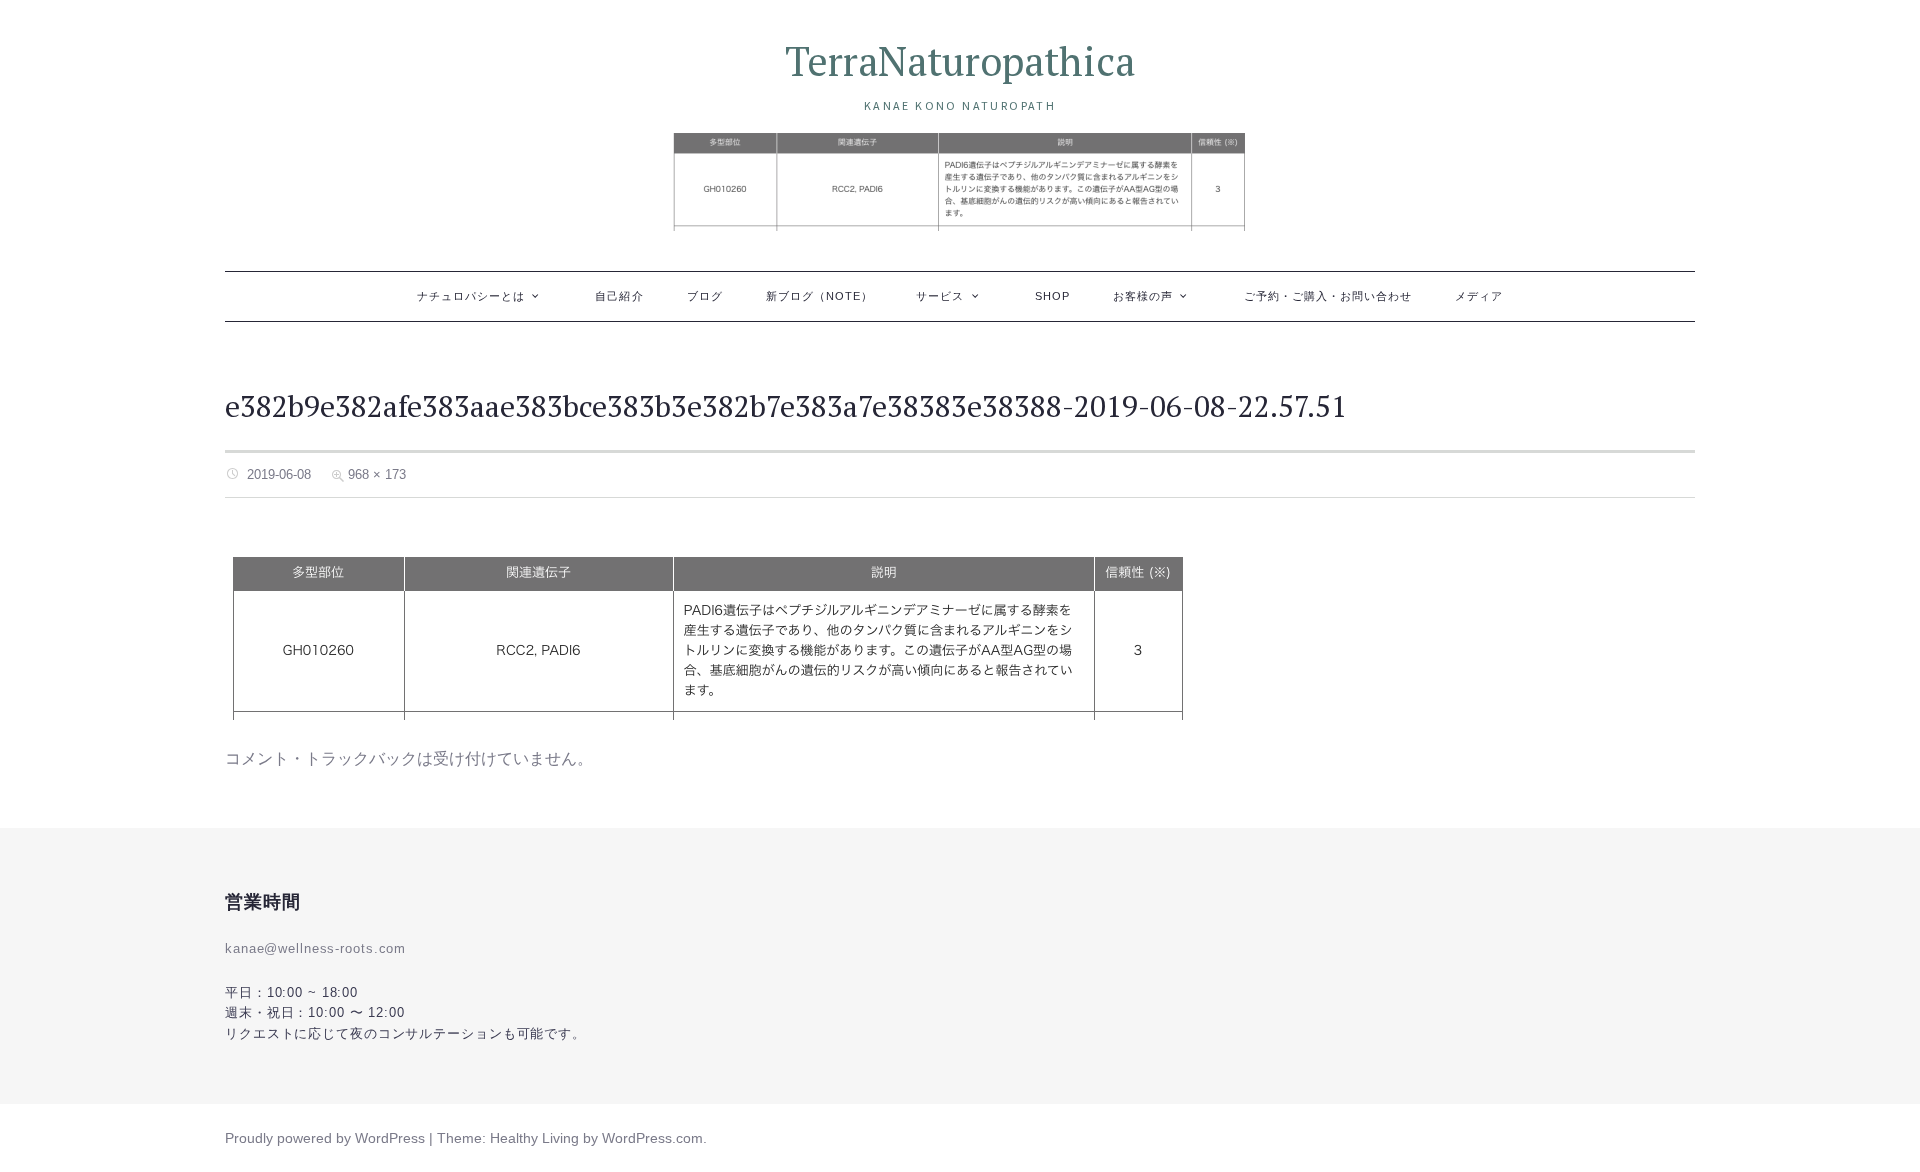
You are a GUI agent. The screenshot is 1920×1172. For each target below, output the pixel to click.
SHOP (1052, 296)
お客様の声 (1143, 296)
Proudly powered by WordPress (325, 1138)
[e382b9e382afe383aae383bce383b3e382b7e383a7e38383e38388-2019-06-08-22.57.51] (709, 632)
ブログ (705, 296)
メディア (1479, 296)
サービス (940, 296)
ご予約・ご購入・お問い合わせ (1328, 296)
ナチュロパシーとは (471, 296)
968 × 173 (377, 474)
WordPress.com (652, 1138)
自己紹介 (619, 296)
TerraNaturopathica (960, 60)
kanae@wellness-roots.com (315, 949)
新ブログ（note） (820, 296)
